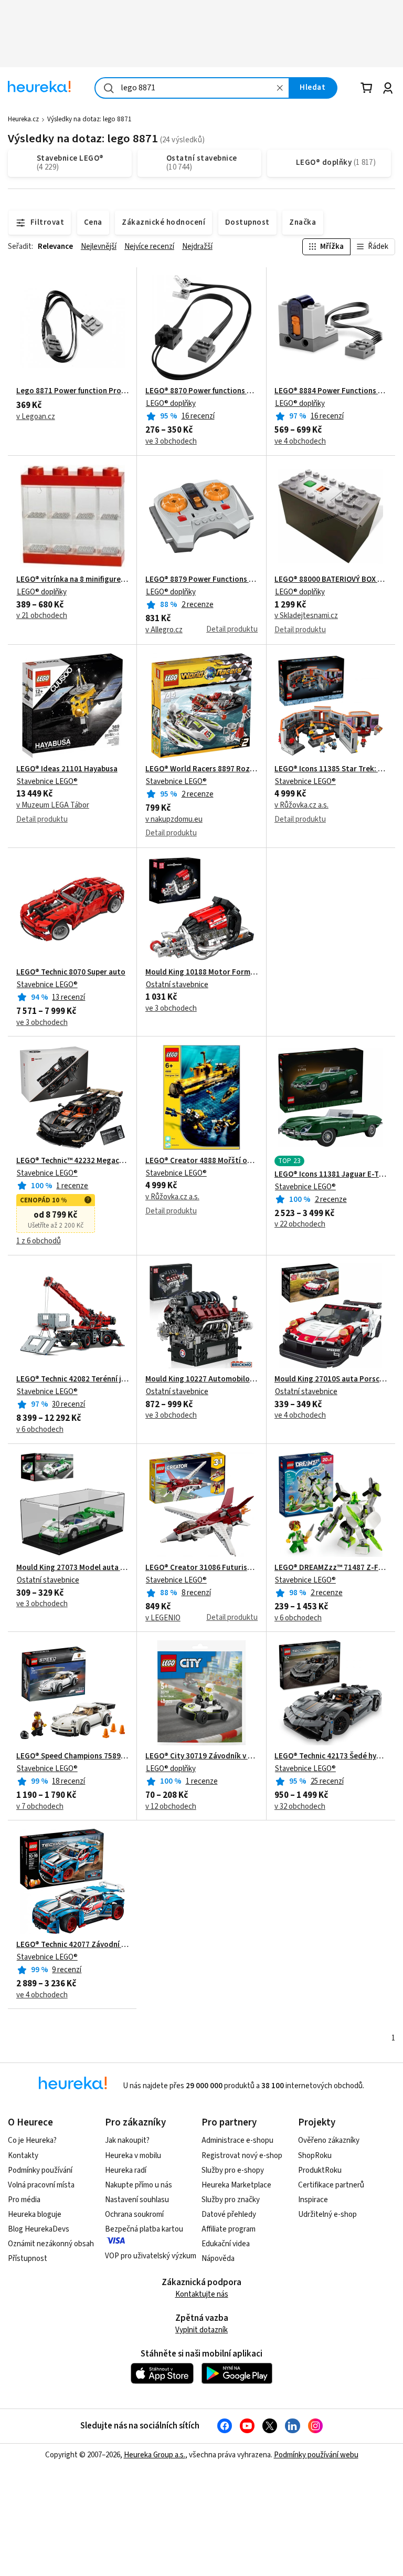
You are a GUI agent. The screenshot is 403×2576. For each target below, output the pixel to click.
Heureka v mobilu (133, 2156)
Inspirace (313, 2200)
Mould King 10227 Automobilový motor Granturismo (201, 1379)
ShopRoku (315, 2156)
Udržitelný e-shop (327, 2214)
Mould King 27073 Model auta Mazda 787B (72, 1568)
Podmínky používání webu (316, 2455)
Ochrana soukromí (134, 2214)
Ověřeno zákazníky (329, 2140)
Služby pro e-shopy (233, 2170)
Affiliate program (229, 2229)
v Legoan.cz (36, 417)
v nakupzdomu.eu (174, 820)
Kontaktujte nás (202, 2294)
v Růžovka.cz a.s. (301, 805)
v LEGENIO (163, 1618)
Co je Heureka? (32, 2140)
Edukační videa (226, 2244)
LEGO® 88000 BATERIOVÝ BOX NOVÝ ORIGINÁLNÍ (331, 580)
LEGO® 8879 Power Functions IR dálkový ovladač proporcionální (201, 580)
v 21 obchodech (42, 616)
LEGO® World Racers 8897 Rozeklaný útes (201, 769)
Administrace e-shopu (237, 2140)
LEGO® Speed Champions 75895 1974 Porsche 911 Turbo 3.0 (72, 1756)
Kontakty (23, 2156)
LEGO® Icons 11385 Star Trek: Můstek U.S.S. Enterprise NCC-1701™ (331, 769)
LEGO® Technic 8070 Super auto (71, 972)
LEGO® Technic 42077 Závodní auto (72, 1945)
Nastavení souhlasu (137, 2200)
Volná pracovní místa (41, 2185)
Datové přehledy (229, 2214)
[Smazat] (280, 88)
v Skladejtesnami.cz (306, 616)
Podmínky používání (40, 2170)
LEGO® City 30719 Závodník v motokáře (201, 1756)
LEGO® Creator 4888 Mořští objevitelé (201, 1161)
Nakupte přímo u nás (139, 2185)
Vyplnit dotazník (201, 2330)
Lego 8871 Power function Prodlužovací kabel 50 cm (72, 391)
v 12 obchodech (171, 1807)
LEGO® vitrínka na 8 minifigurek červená (72, 580)
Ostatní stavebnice (177, 985)
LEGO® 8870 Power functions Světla (201, 391)
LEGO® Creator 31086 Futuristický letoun (201, 1568)
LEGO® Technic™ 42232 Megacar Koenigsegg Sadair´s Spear (72, 1161)
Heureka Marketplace (236, 2185)
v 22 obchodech (300, 1224)
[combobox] (192, 88)
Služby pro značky (231, 2200)
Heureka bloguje (35, 2214)
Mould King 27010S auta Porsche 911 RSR (331, 1379)
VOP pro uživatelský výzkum (151, 2256)
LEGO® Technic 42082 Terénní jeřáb (72, 1379)
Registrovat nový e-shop (242, 2156)
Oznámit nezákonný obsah (51, 2244)
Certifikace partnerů (331, 2185)
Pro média (24, 2200)
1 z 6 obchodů (39, 1241)
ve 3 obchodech (171, 442)
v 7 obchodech (40, 1807)
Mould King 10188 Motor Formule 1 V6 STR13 (201, 972)
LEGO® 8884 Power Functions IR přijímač (331, 391)
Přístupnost (28, 2259)
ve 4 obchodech (300, 442)
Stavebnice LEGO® (47, 782)
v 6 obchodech (40, 1430)
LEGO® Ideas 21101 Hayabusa (67, 769)
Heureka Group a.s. (155, 2455)
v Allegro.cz (164, 630)
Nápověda (218, 2259)
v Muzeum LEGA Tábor (53, 805)
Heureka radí (126, 2170)
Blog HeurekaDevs (39, 2229)
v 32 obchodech (300, 1807)
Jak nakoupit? (127, 2140)
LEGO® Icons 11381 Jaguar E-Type (331, 1175)
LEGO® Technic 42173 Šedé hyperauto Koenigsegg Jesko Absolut (331, 1756)
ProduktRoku (320, 2170)
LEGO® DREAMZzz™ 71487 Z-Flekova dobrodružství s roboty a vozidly (331, 1568)
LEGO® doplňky (171, 404)
